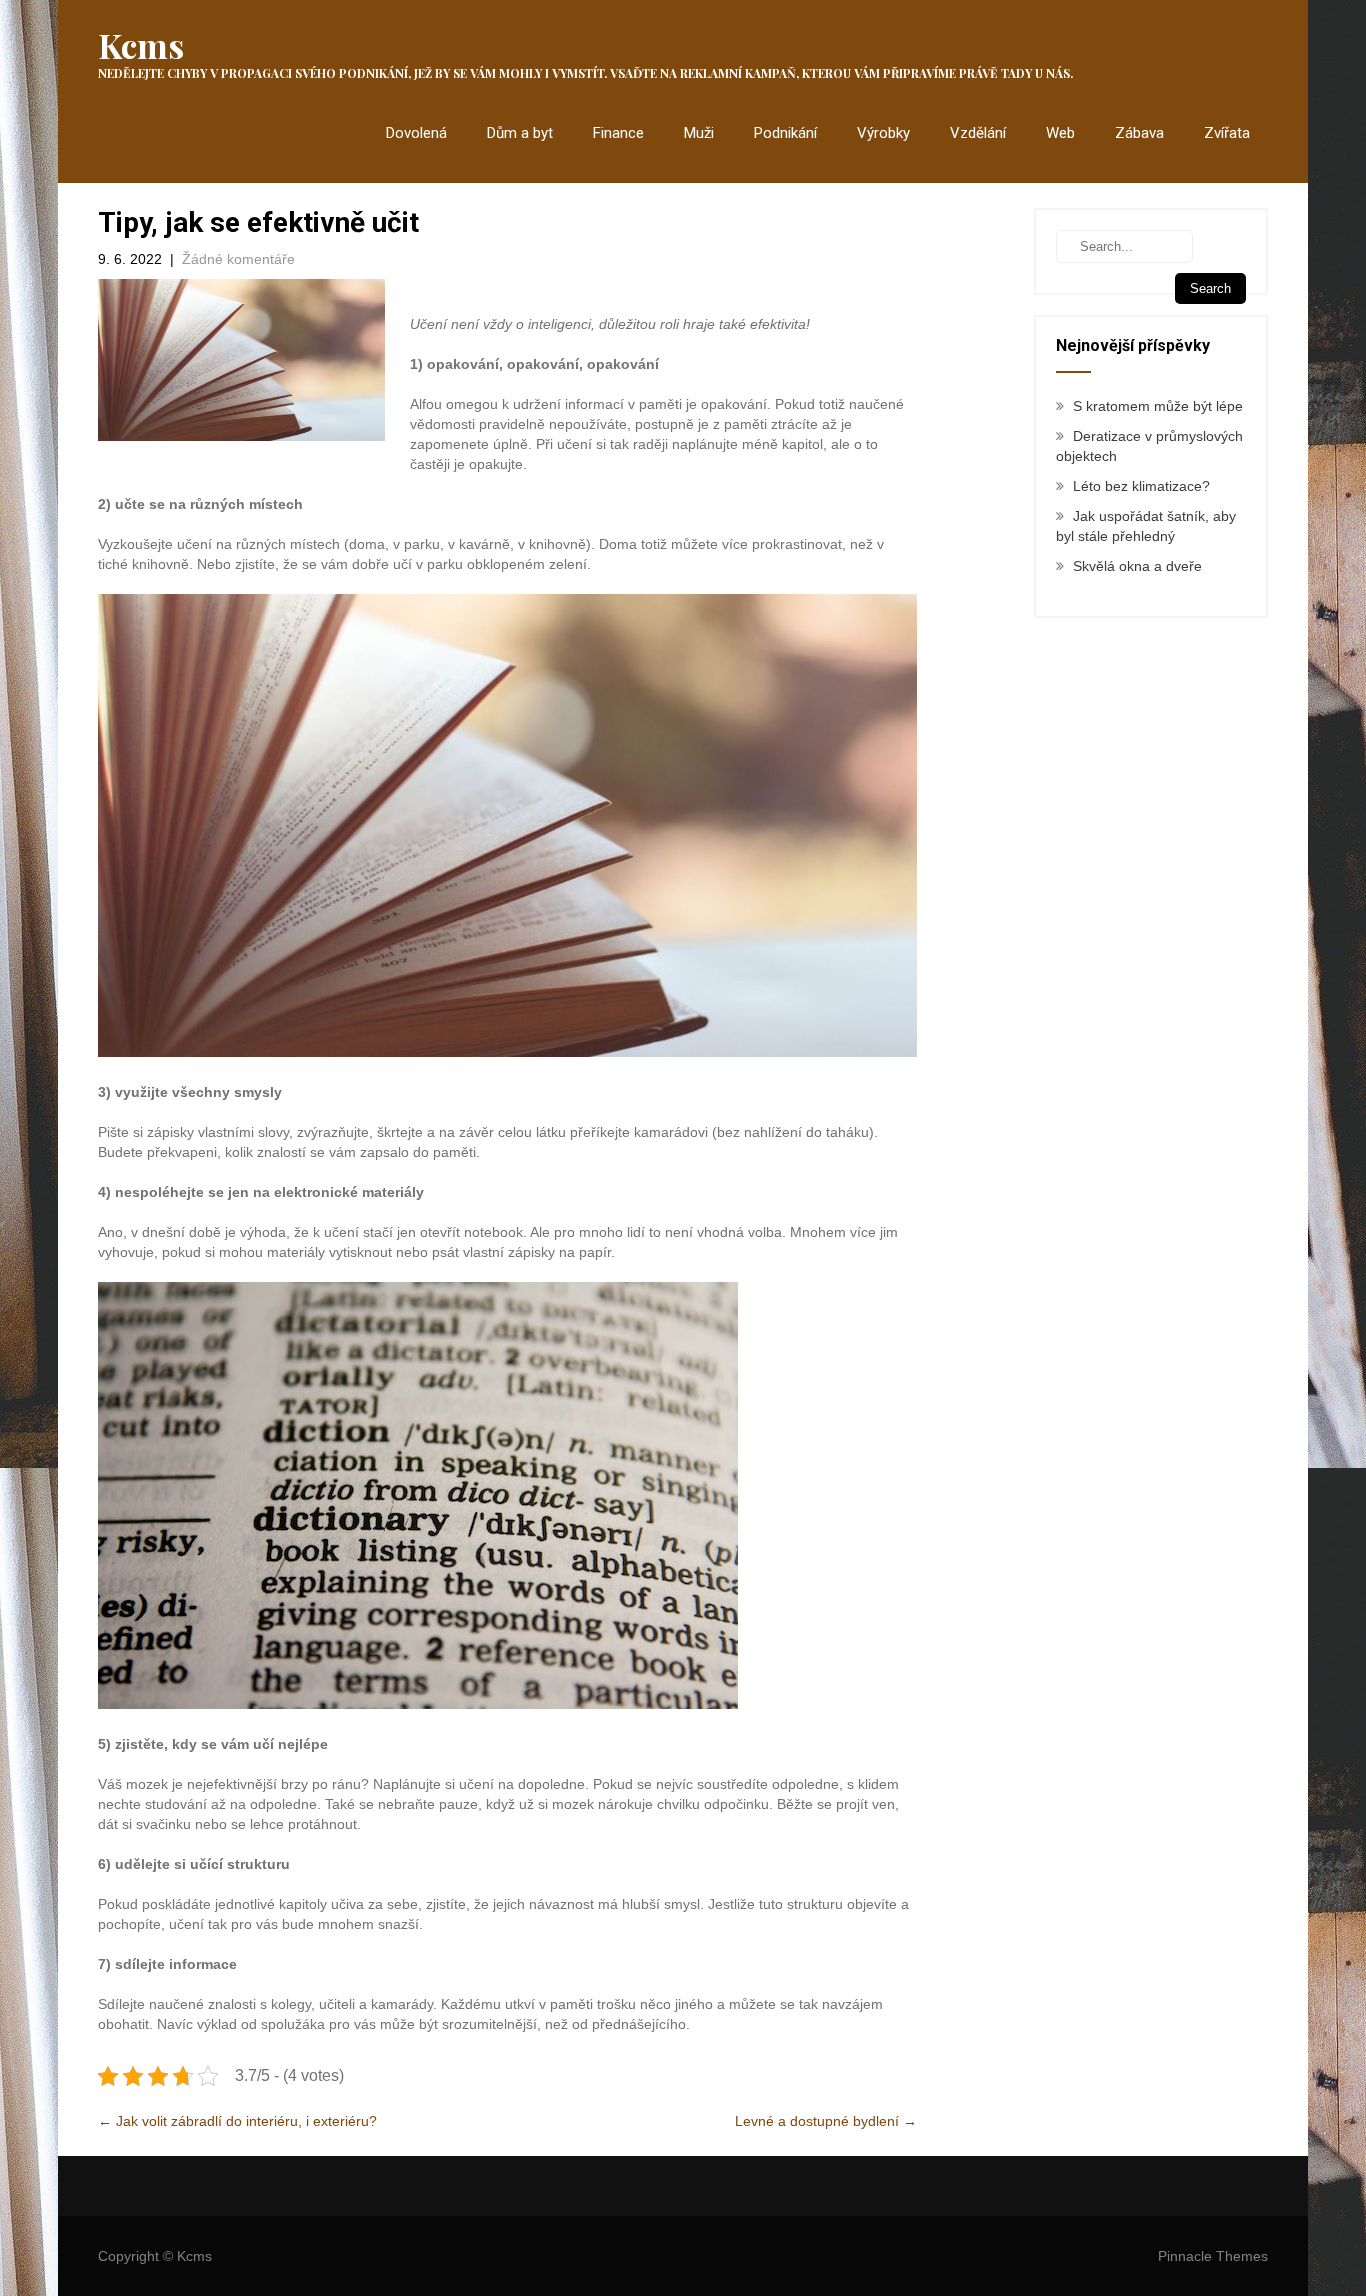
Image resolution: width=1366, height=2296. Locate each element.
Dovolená (416, 133)
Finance (618, 133)
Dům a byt (520, 133)
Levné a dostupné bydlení (826, 2121)
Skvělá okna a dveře (1137, 566)
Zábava (1139, 133)
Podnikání (785, 133)
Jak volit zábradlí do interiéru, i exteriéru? (237, 2121)
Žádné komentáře (238, 259)
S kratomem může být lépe (1158, 406)
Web (1060, 133)
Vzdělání (978, 133)
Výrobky (883, 133)
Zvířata (1227, 133)
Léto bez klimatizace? (1141, 486)
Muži (699, 133)
